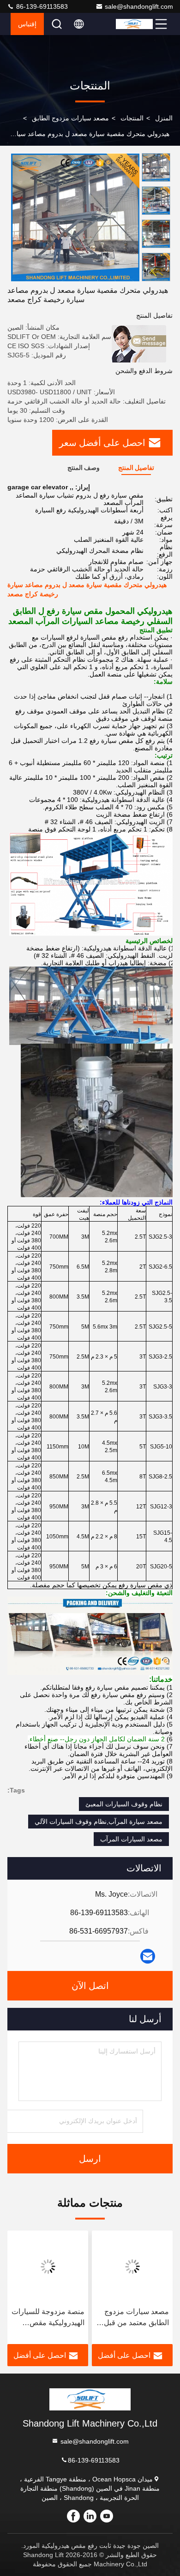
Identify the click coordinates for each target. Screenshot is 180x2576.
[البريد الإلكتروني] (148, 1956)
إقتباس (27, 24)
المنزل (164, 118)
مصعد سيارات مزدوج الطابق (70, 118)
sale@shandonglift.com (139, 6)
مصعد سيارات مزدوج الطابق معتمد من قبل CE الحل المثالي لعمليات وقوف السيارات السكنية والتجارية (136, 2318)
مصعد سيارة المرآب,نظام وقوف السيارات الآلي (99, 1822)
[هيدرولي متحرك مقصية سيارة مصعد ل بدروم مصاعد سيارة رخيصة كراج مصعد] (75, 217)
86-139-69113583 (41, 6)
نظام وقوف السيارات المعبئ (124, 1804)
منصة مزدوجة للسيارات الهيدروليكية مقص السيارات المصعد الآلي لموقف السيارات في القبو (48, 2318)
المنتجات (132, 118)
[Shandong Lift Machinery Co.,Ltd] (134, 24)
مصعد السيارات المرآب (131, 1839)
